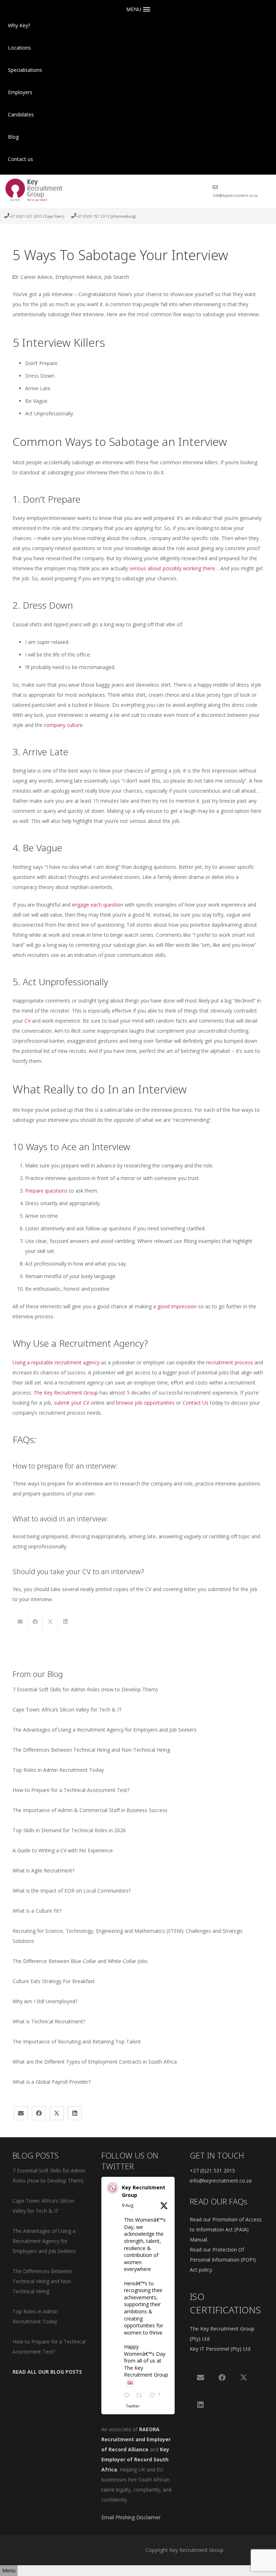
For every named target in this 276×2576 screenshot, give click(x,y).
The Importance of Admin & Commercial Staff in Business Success (90, 1810)
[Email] (21, 2113)
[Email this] (20, 1622)
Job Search (117, 277)
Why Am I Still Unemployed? (45, 2001)
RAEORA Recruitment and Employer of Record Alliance (136, 2439)
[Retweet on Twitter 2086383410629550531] (141, 2396)
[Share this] (35, 1622)
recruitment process (230, 1362)
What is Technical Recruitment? (49, 2021)
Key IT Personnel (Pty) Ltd (220, 2349)
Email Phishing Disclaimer (131, 2517)
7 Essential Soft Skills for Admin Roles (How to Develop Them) (85, 1689)
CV (27, 1021)
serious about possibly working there (172, 568)
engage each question (98, 905)
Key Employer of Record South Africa (135, 2459)
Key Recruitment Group (144, 2191)
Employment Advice (78, 277)
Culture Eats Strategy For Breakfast (54, 1981)
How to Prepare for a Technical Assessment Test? (71, 1790)
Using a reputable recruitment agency (56, 1362)
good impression (177, 1306)
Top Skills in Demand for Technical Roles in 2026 (69, 1830)
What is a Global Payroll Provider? (52, 2082)
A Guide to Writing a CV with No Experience (63, 1850)
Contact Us (195, 1403)
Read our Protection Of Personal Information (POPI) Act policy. (223, 2260)
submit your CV (72, 1403)
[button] (34, 48)
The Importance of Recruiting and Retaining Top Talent (77, 2042)
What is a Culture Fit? (37, 1911)
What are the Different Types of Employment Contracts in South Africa (95, 2062)
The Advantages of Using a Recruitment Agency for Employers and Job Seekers (105, 1730)
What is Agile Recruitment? (43, 1870)
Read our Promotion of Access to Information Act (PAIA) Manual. (226, 2229)
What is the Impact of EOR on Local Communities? (72, 1891)
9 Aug (128, 2205)
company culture (63, 725)
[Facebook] (39, 2113)
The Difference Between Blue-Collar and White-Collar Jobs (80, 1961)
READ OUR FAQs (218, 2201)
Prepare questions (46, 1191)
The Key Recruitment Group (66, 1393)
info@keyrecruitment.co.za (221, 2181)
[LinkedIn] (75, 2113)
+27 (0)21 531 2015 (212, 2171)
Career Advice (36, 277)
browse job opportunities (145, 1403)
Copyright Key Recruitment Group (185, 2550)
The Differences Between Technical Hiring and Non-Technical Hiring (91, 1750)
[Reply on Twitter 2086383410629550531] (128, 2396)
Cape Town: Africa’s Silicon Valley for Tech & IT (67, 1709)
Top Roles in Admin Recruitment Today (58, 1770)
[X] (57, 2113)
